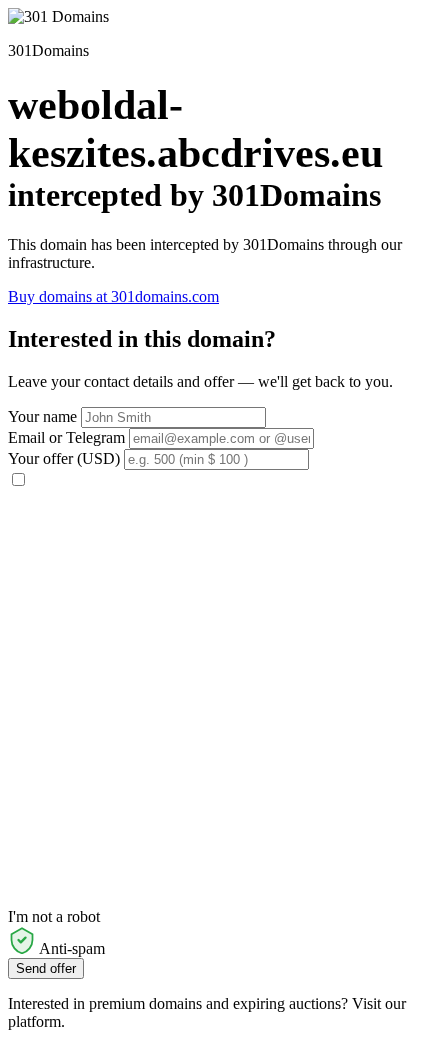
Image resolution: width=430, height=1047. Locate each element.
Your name (42, 416)
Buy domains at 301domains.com (113, 296)
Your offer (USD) (64, 458)
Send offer (46, 968)
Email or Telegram (66, 437)
